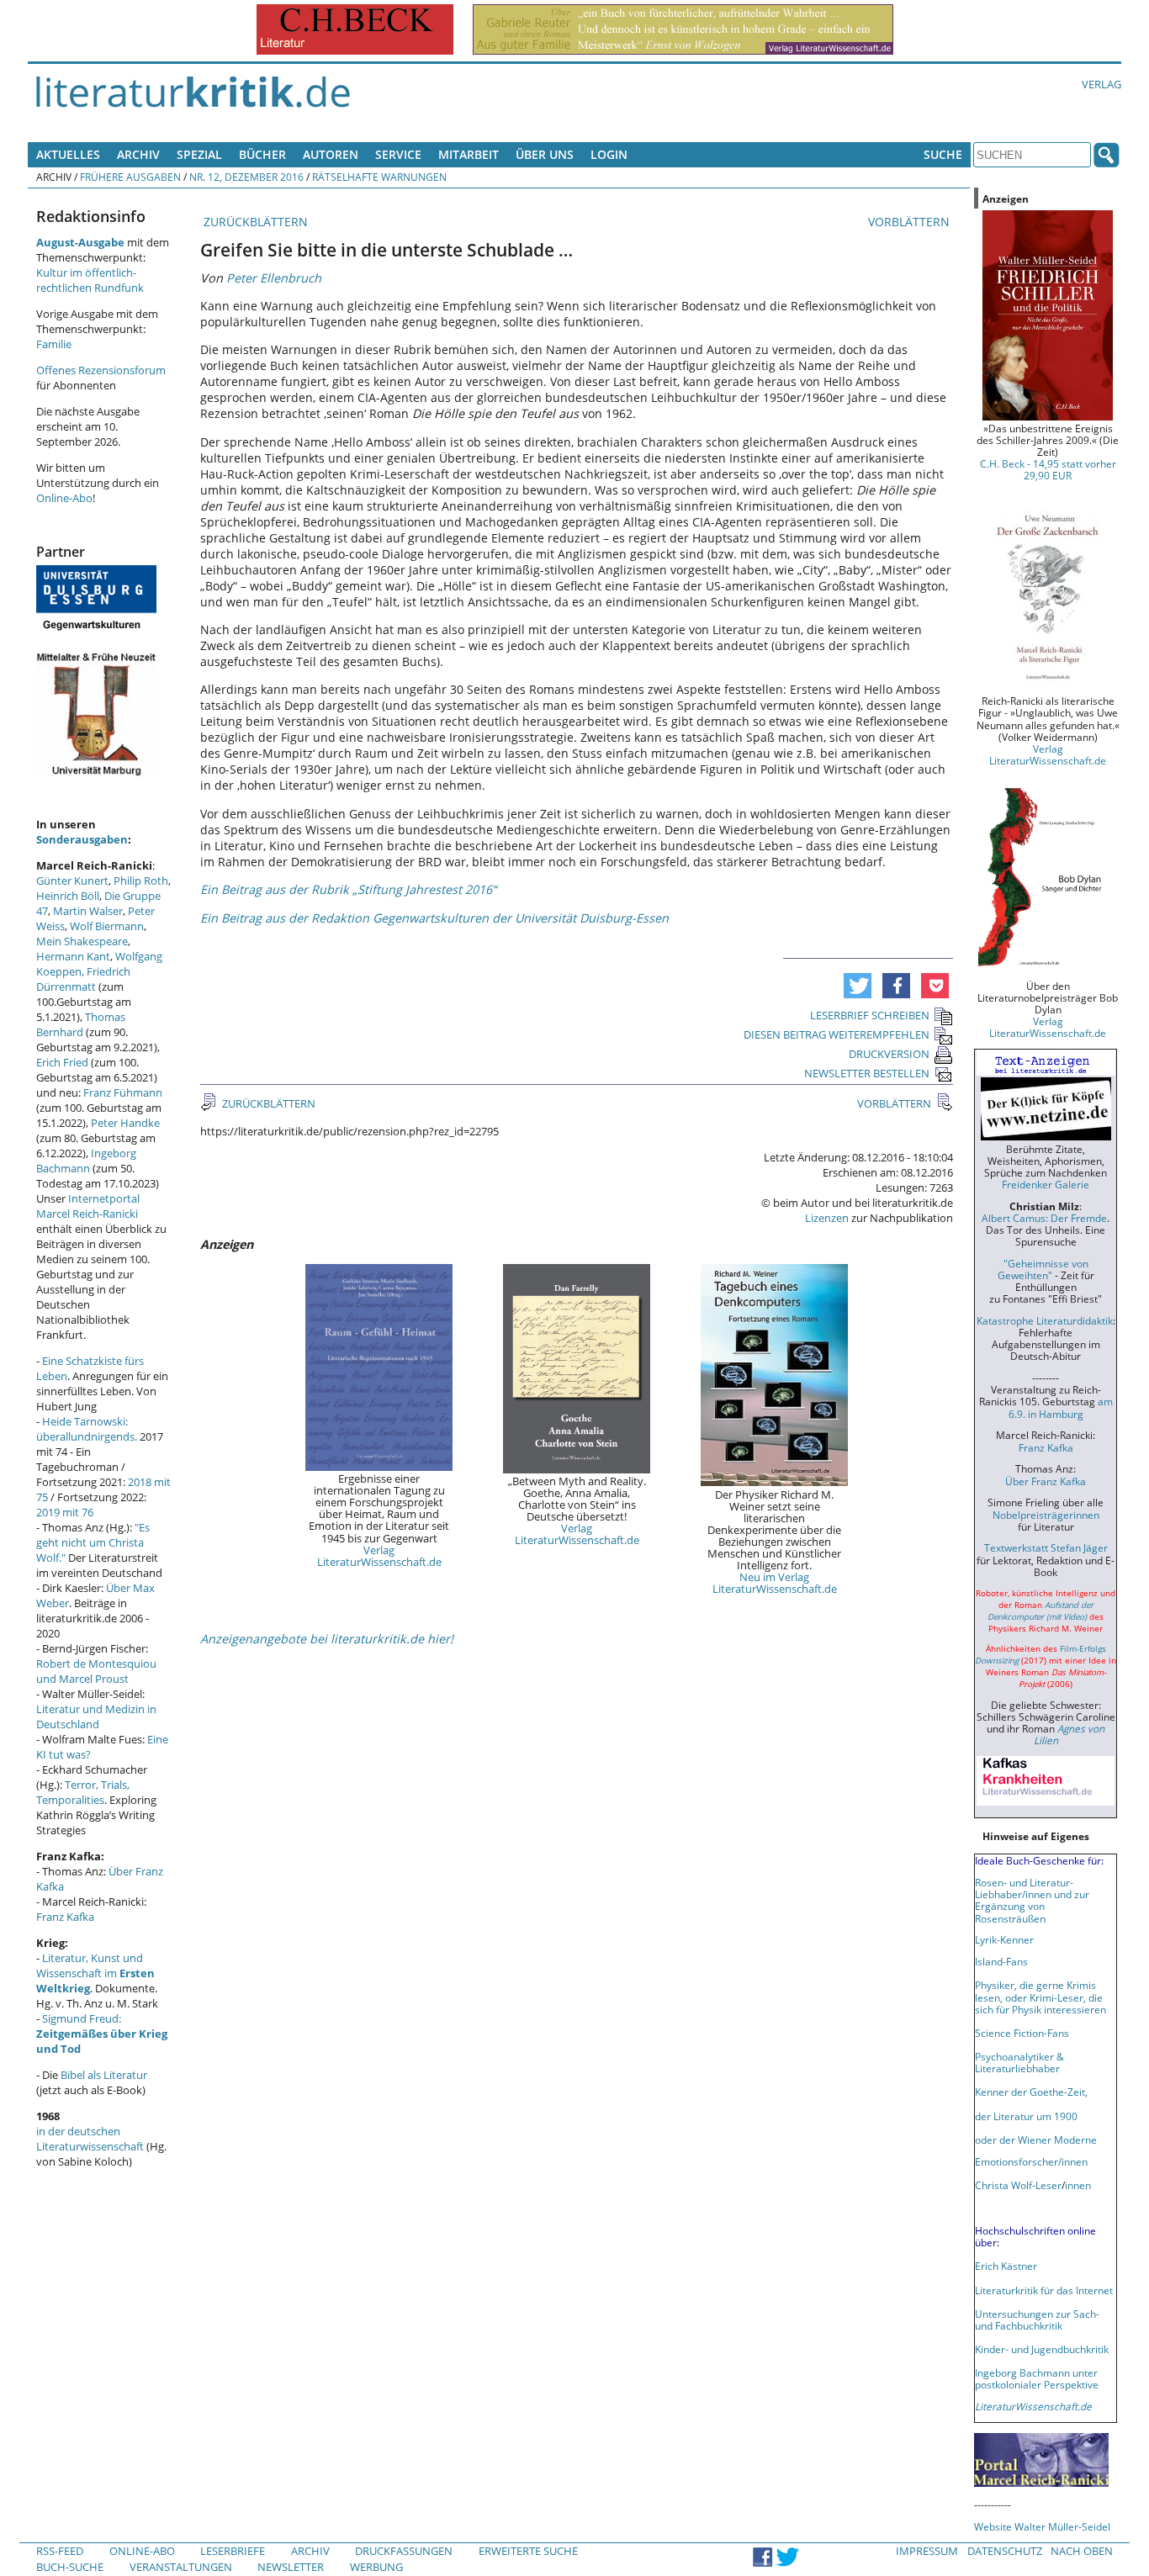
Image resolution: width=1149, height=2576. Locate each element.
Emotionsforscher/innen (1031, 2161)
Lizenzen (827, 1218)
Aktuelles (68, 154)
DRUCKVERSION (889, 1054)
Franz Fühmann (123, 1092)
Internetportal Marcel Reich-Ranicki (88, 1206)
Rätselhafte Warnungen (379, 177)
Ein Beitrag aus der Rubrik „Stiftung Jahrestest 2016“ (348, 889)
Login (609, 154)
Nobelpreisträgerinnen (1046, 1515)
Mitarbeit (469, 154)
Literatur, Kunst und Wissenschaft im (95, 1973)
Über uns (545, 154)
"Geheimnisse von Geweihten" (1043, 1269)
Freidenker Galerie (1046, 1184)
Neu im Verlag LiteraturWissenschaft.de (775, 1583)
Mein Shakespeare (82, 941)
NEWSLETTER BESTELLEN (867, 1073)
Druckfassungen (404, 2551)
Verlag (1101, 84)
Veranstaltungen (181, 2567)
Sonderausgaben (82, 839)
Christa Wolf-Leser (1018, 2185)
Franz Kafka (65, 1917)
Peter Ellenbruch (274, 278)
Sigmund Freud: (102, 2034)
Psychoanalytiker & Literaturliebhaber (1019, 2062)
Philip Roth (141, 881)
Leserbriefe (233, 2551)
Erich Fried (62, 1062)
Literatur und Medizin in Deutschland (96, 1716)
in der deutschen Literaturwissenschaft (90, 2139)
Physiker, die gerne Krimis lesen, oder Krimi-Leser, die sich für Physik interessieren (1040, 1997)
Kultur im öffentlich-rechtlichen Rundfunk (90, 280)
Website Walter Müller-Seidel (1042, 2526)
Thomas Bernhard (81, 1024)
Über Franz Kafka (1046, 1481)
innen (1078, 2185)
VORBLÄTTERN (911, 222)
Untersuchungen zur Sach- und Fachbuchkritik (1037, 2319)
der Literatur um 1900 (1026, 2116)
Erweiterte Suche (528, 2551)
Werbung (376, 2567)
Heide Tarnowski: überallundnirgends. (87, 1429)
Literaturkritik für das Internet (1044, 2290)
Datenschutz (1005, 2551)
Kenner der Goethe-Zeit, (1031, 2092)
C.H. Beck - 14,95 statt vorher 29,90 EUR (1048, 469)
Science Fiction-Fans (1022, 2033)
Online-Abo (64, 498)
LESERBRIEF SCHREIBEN (870, 1015)
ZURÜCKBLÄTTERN (254, 222)
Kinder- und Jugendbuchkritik (1042, 2349)
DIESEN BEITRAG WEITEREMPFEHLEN (837, 1034)
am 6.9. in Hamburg (1061, 1407)
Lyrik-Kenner (1004, 1939)
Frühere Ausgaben (130, 177)
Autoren (331, 154)
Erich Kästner (1006, 2266)
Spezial (199, 154)
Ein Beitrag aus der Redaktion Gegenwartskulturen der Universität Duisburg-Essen (434, 918)
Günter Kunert (72, 881)
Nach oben (1082, 2551)
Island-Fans (1001, 1961)
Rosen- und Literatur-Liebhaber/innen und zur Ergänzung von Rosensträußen (1032, 1900)
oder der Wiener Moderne (1036, 2140)
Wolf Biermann (107, 926)
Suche (943, 154)
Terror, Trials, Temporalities (83, 1792)
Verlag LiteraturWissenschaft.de (379, 1556)
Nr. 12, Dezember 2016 (246, 177)
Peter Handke (125, 1123)
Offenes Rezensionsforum (101, 370)
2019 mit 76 (65, 1512)
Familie (54, 344)
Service (398, 154)
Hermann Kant (73, 956)
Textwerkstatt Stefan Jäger (1046, 1547)
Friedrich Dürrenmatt (83, 979)
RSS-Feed (60, 2551)
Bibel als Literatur (104, 2075)
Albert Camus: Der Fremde (1044, 1218)
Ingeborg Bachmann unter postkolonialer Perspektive (1037, 2378)
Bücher (262, 154)
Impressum (927, 2551)
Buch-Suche (70, 2567)
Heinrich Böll (68, 896)
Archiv (138, 154)
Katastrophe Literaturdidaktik (1045, 1320)
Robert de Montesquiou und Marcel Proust (96, 1671)
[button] (858, 986)
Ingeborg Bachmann (86, 1161)
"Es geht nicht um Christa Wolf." (93, 1542)
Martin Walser (88, 911)
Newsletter (291, 2567)
